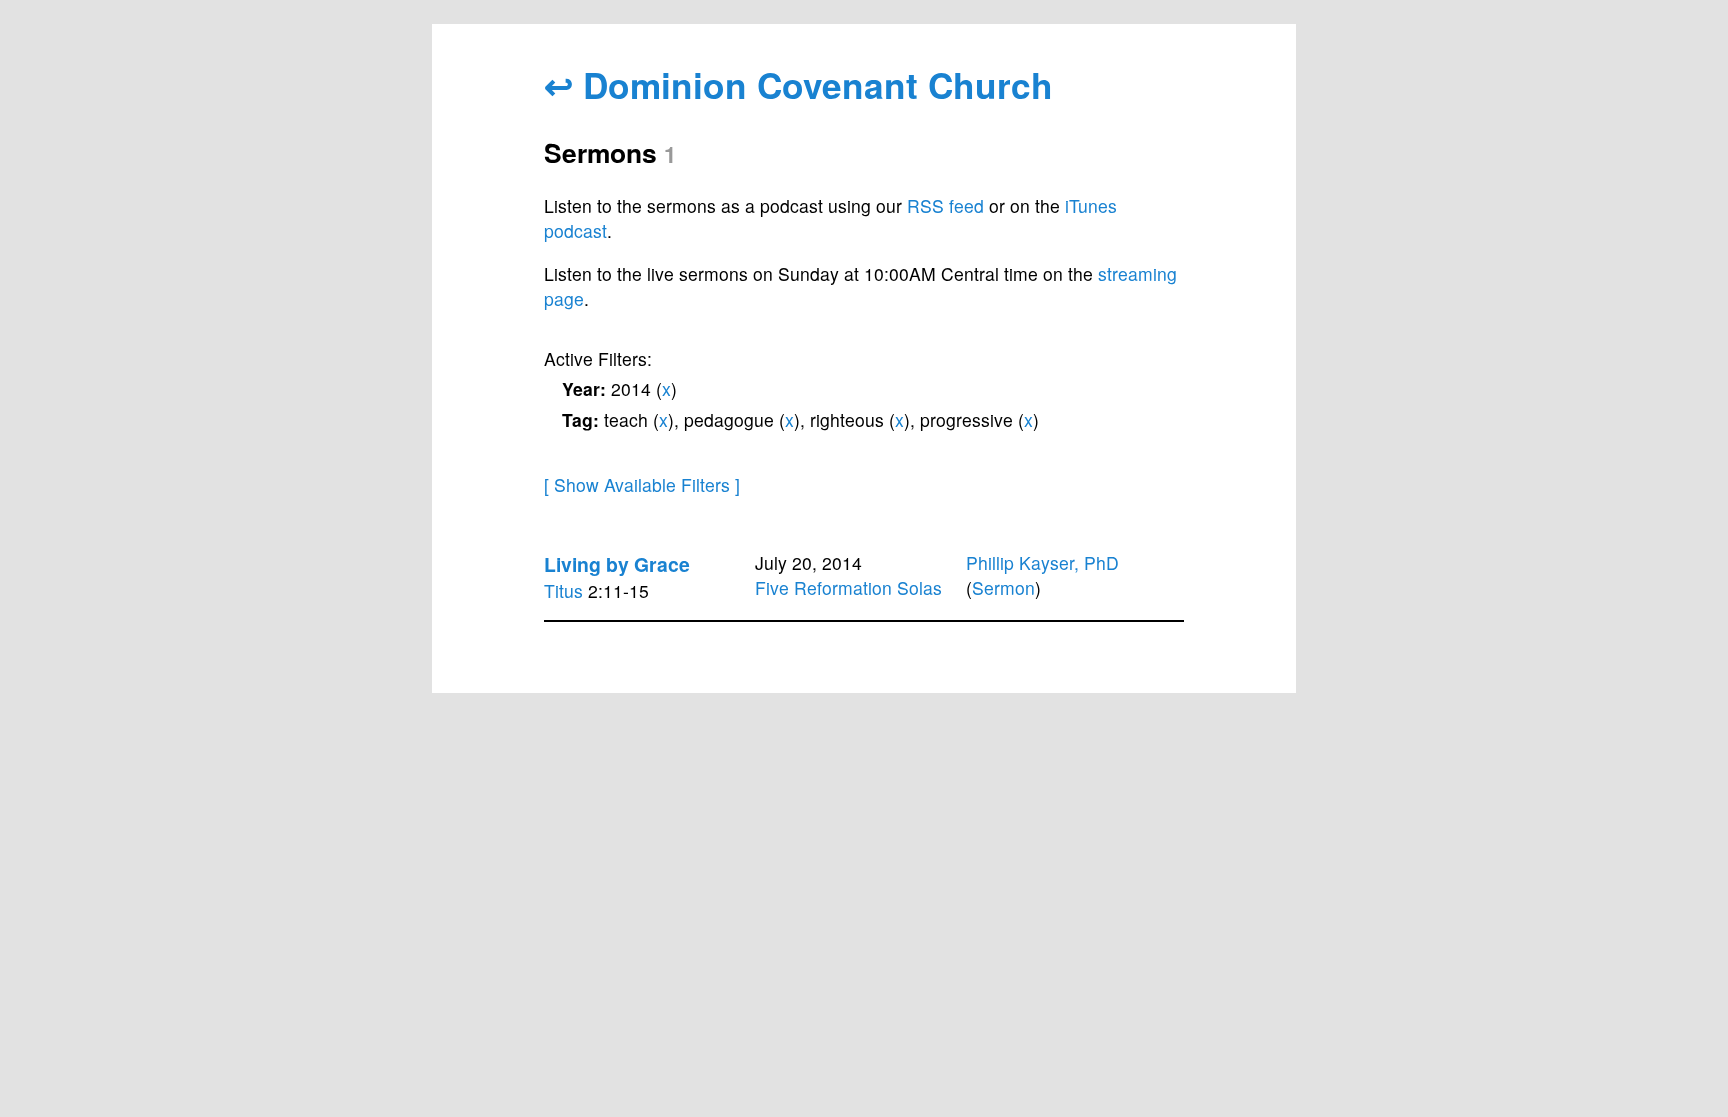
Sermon (1003, 587)
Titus (563, 590)
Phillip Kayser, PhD (1042, 562)
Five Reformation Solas (848, 587)
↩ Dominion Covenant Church (798, 84)
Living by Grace (617, 564)
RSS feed (945, 205)
